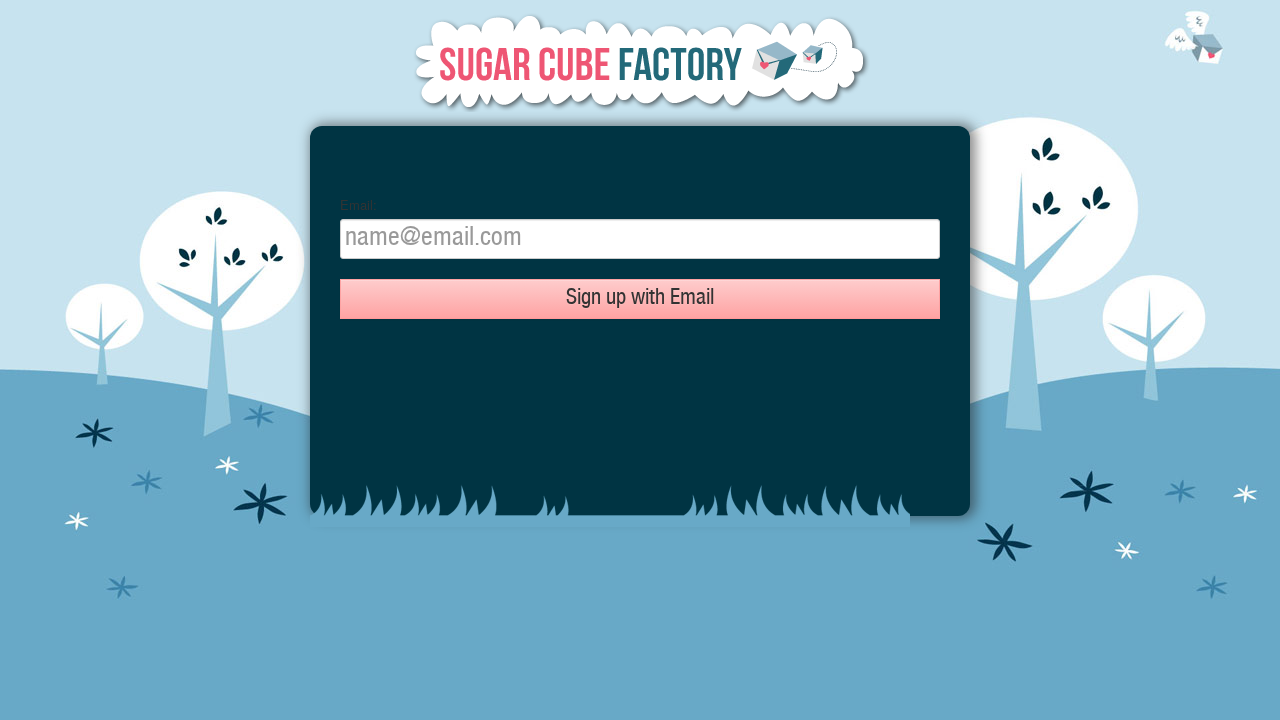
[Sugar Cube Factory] (640, 63)
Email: (358, 205)
